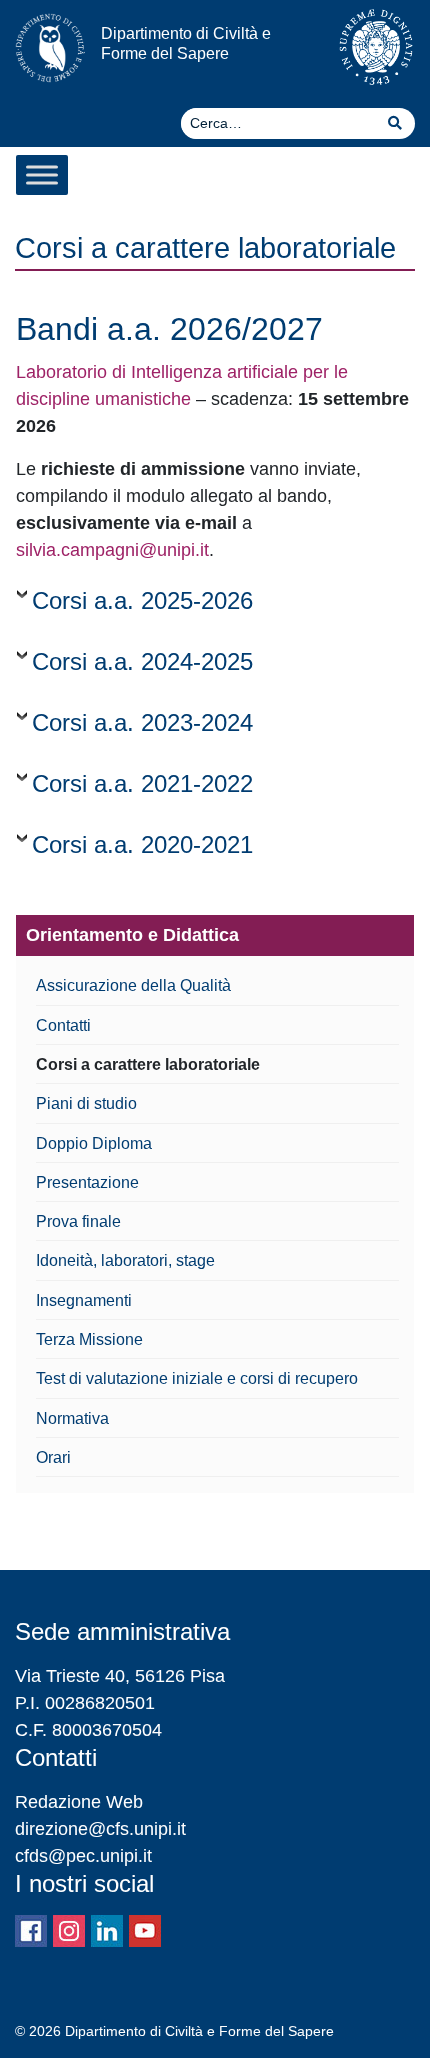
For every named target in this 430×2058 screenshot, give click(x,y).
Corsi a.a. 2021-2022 (142, 783)
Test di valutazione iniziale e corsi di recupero (197, 1378)
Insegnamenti (84, 1300)
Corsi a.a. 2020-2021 (142, 844)
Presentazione (87, 1182)
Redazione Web (79, 1802)
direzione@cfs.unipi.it (100, 1829)
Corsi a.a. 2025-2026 (142, 600)
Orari (53, 1457)
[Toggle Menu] (42, 174)
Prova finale (78, 1221)
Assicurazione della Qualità (133, 985)
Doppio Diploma (94, 1143)
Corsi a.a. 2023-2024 (142, 722)
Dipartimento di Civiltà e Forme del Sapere (186, 42)
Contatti (63, 1025)
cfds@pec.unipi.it (83, 1856)
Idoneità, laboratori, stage (125, 1260)
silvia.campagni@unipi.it (112, 550)
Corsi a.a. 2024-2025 (142, 661)
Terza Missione (89, 1339)
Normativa (72, 1418)
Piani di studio (86, 1103)
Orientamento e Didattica (132, 935)
